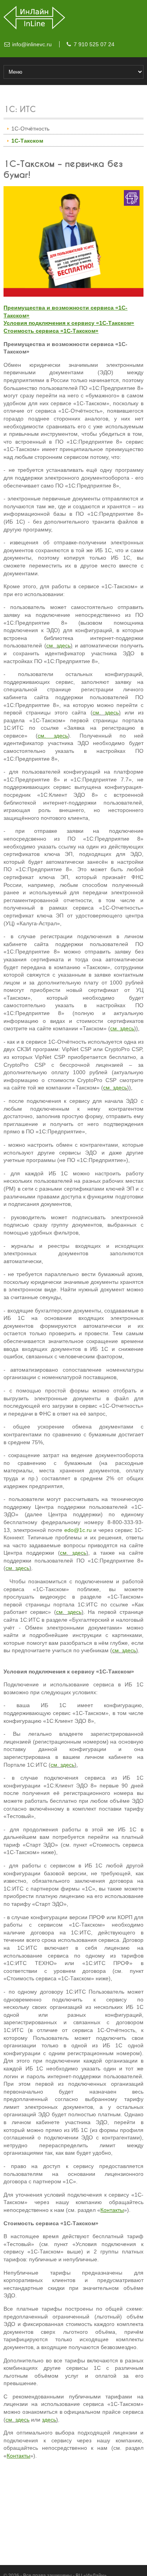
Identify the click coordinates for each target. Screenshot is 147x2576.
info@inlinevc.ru (32, 44)
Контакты (112, 2210)
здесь (49, 2420)
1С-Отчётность (30, 129)
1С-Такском (27, 141)
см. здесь (58, 645)
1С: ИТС (20, 110)
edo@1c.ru (78, 1530)
